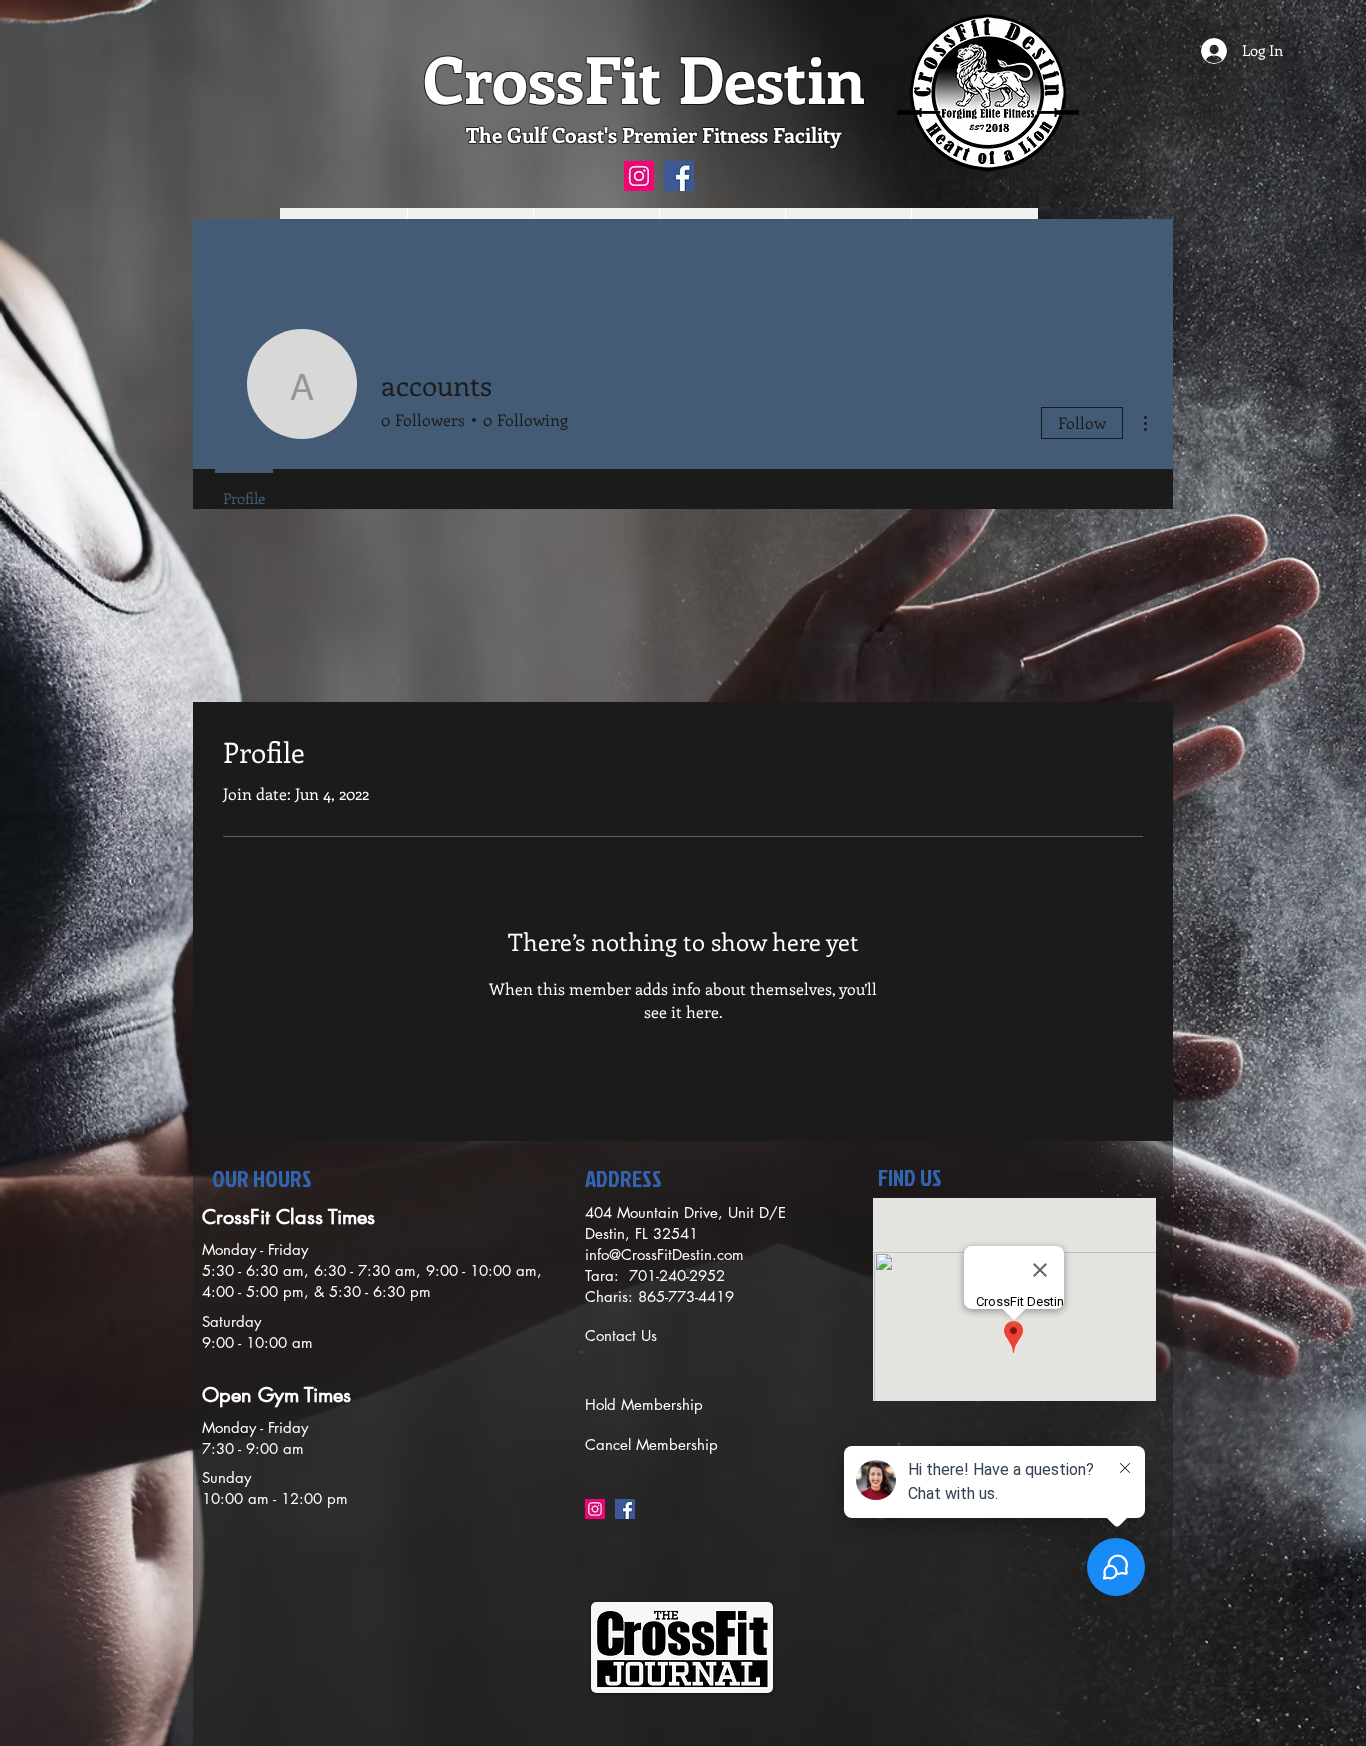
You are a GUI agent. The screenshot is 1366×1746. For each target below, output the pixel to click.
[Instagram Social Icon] (639, 176)
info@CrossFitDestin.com (664, 1254)
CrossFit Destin (644, 77)
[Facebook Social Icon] (679, 176)
